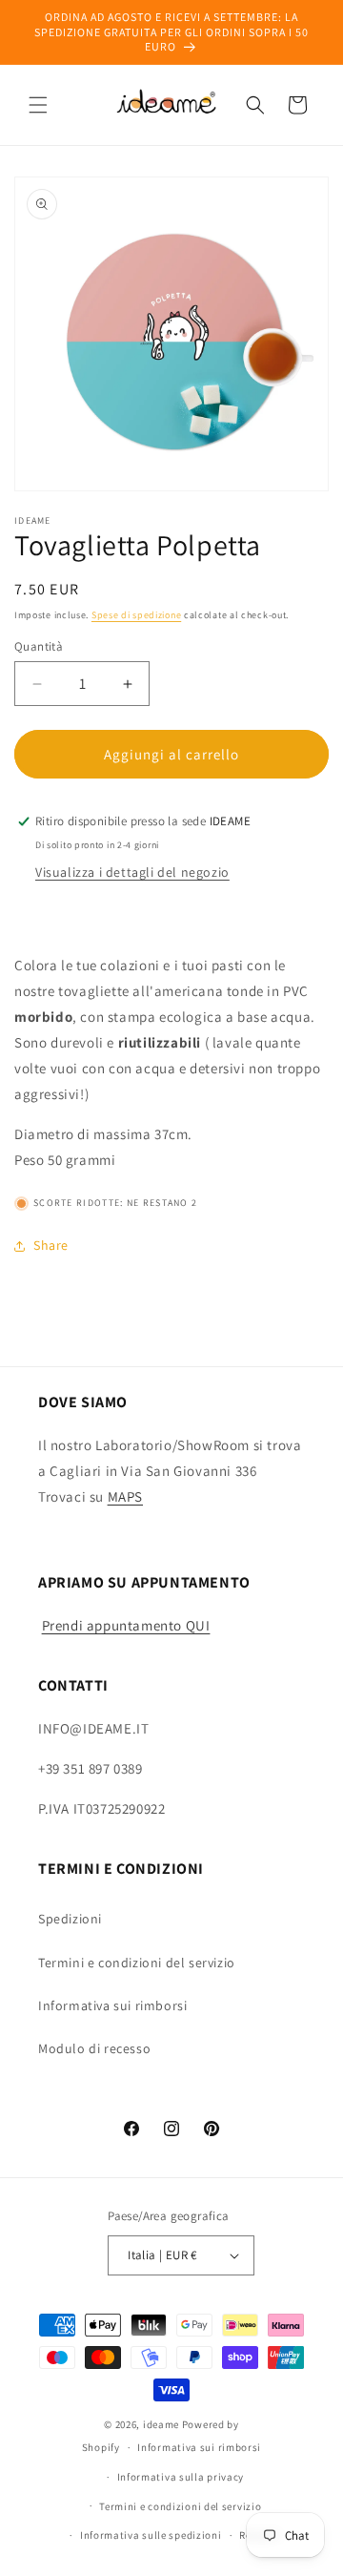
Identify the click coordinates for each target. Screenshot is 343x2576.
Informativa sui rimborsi (112, 2005)
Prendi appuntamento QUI (126, 1625)
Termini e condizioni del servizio (137, 1963)
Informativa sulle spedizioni (151, 2535)
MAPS (125, 1496)
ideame (161, 2424)
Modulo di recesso (94, 2048)
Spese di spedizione (136, 615)
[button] (38, 105)
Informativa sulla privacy (181, 2477)
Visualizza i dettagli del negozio (132, 872)
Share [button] (51, 1245)
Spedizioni (70, 1919)
